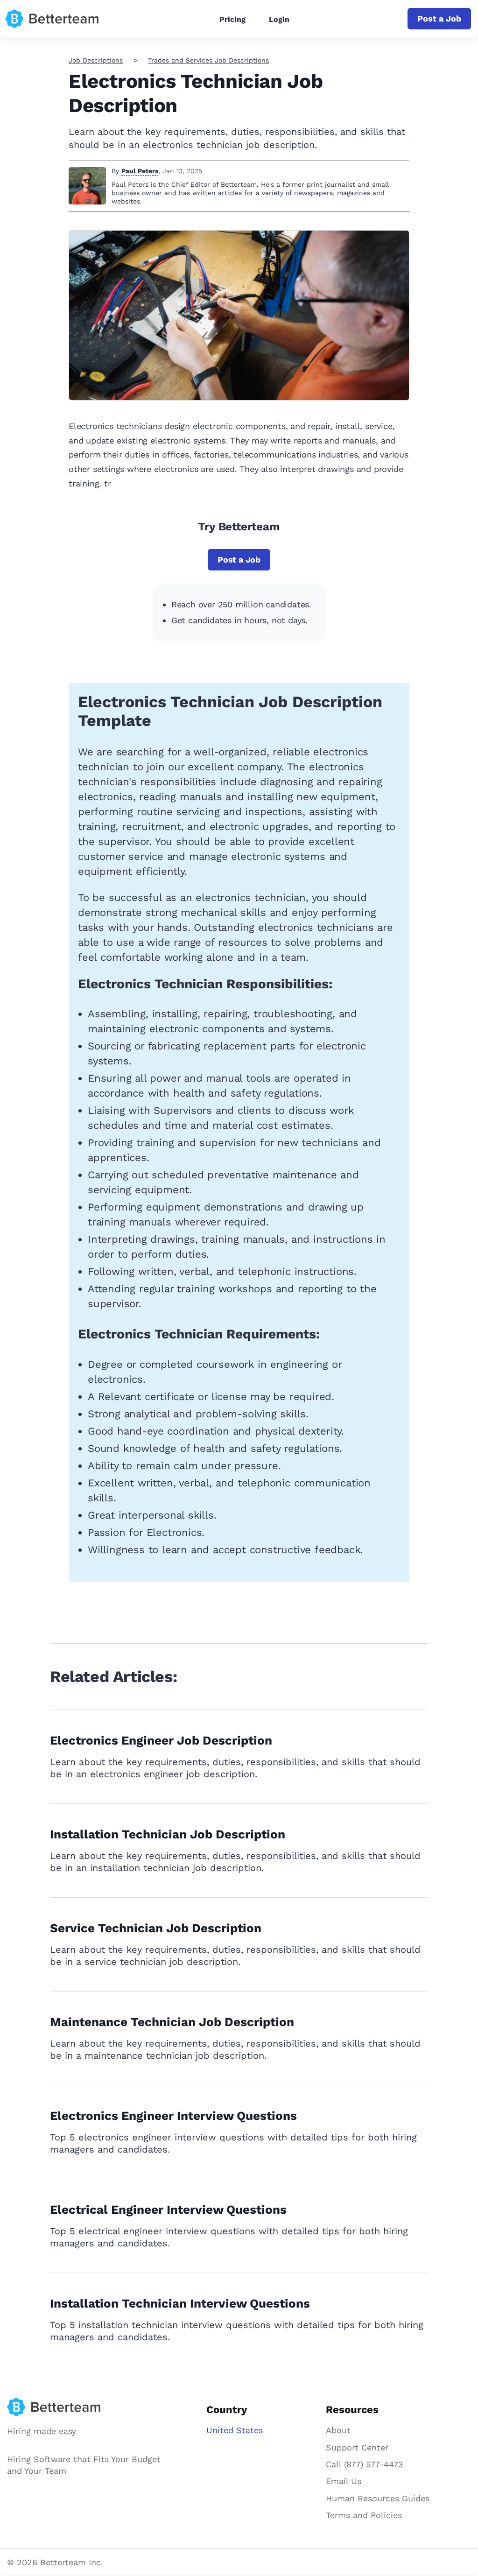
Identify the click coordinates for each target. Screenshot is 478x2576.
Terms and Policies (364, 2515)
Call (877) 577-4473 (365, 2464)
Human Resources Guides (378, 2498)
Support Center (357, 2447)
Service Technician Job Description (156, 1928)
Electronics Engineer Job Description (161, 1740)
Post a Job (439, 18)
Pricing (232, 19)
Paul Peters (140, 171)
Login (279, 19)
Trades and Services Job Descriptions (208, 60)
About (338, 2430)
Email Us (344, 2481)
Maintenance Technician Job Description (172, 2022)
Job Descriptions (96, 60)
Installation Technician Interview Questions (180, 2303)
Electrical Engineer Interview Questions (168, 2210)
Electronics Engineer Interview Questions (173, 2116)
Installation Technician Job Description (168, 1834)
